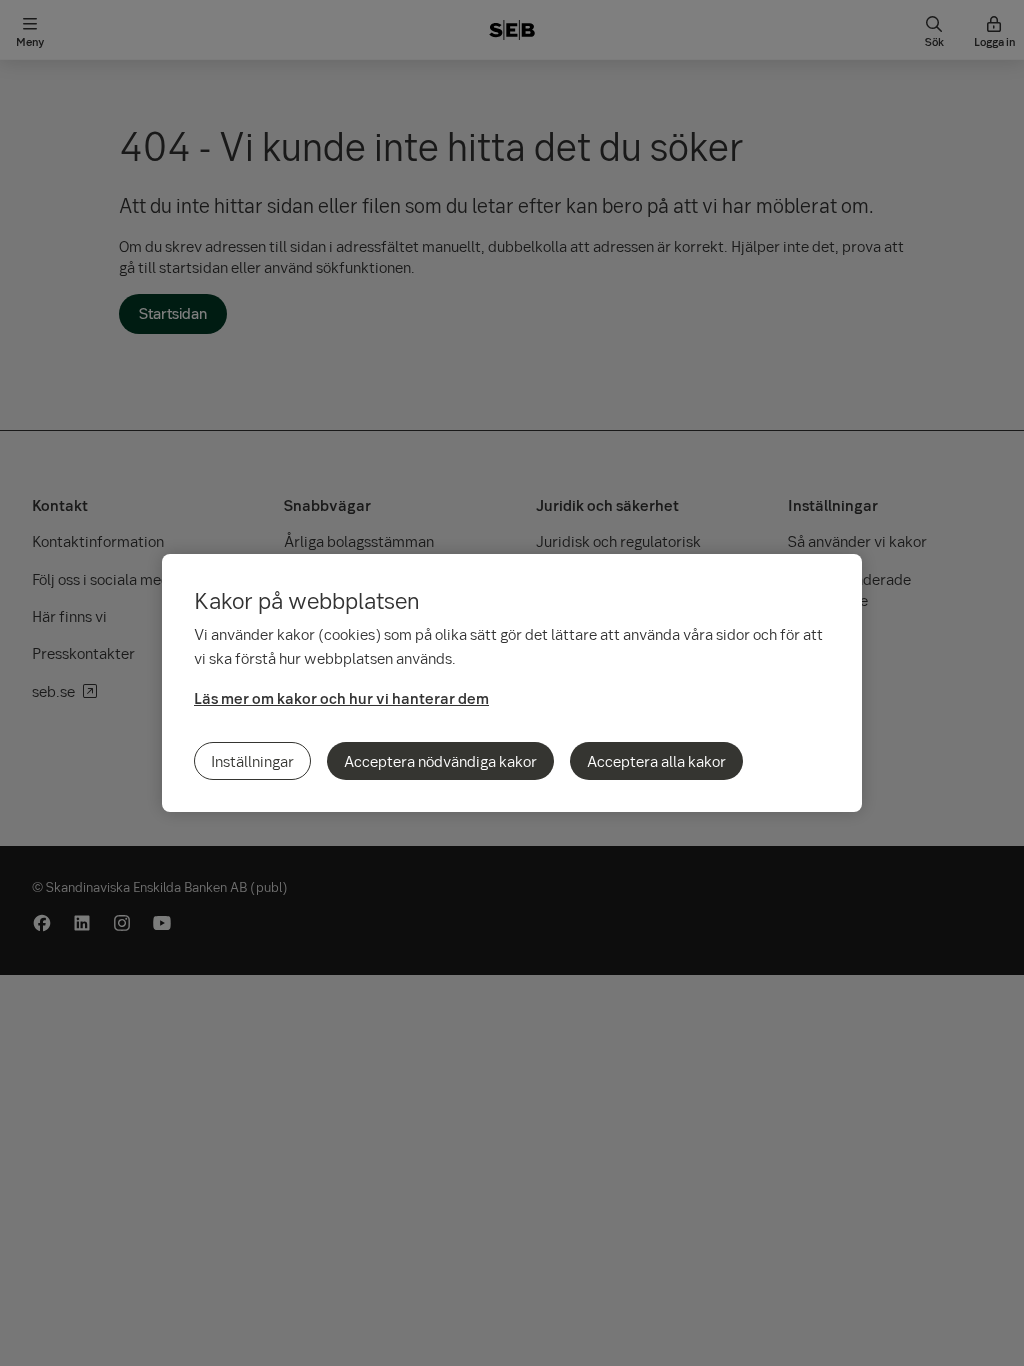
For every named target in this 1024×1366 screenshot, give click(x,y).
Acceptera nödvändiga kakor (440, 761)
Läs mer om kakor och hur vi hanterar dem (341, 698)
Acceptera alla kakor (656, 761)
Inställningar (252, 761)
